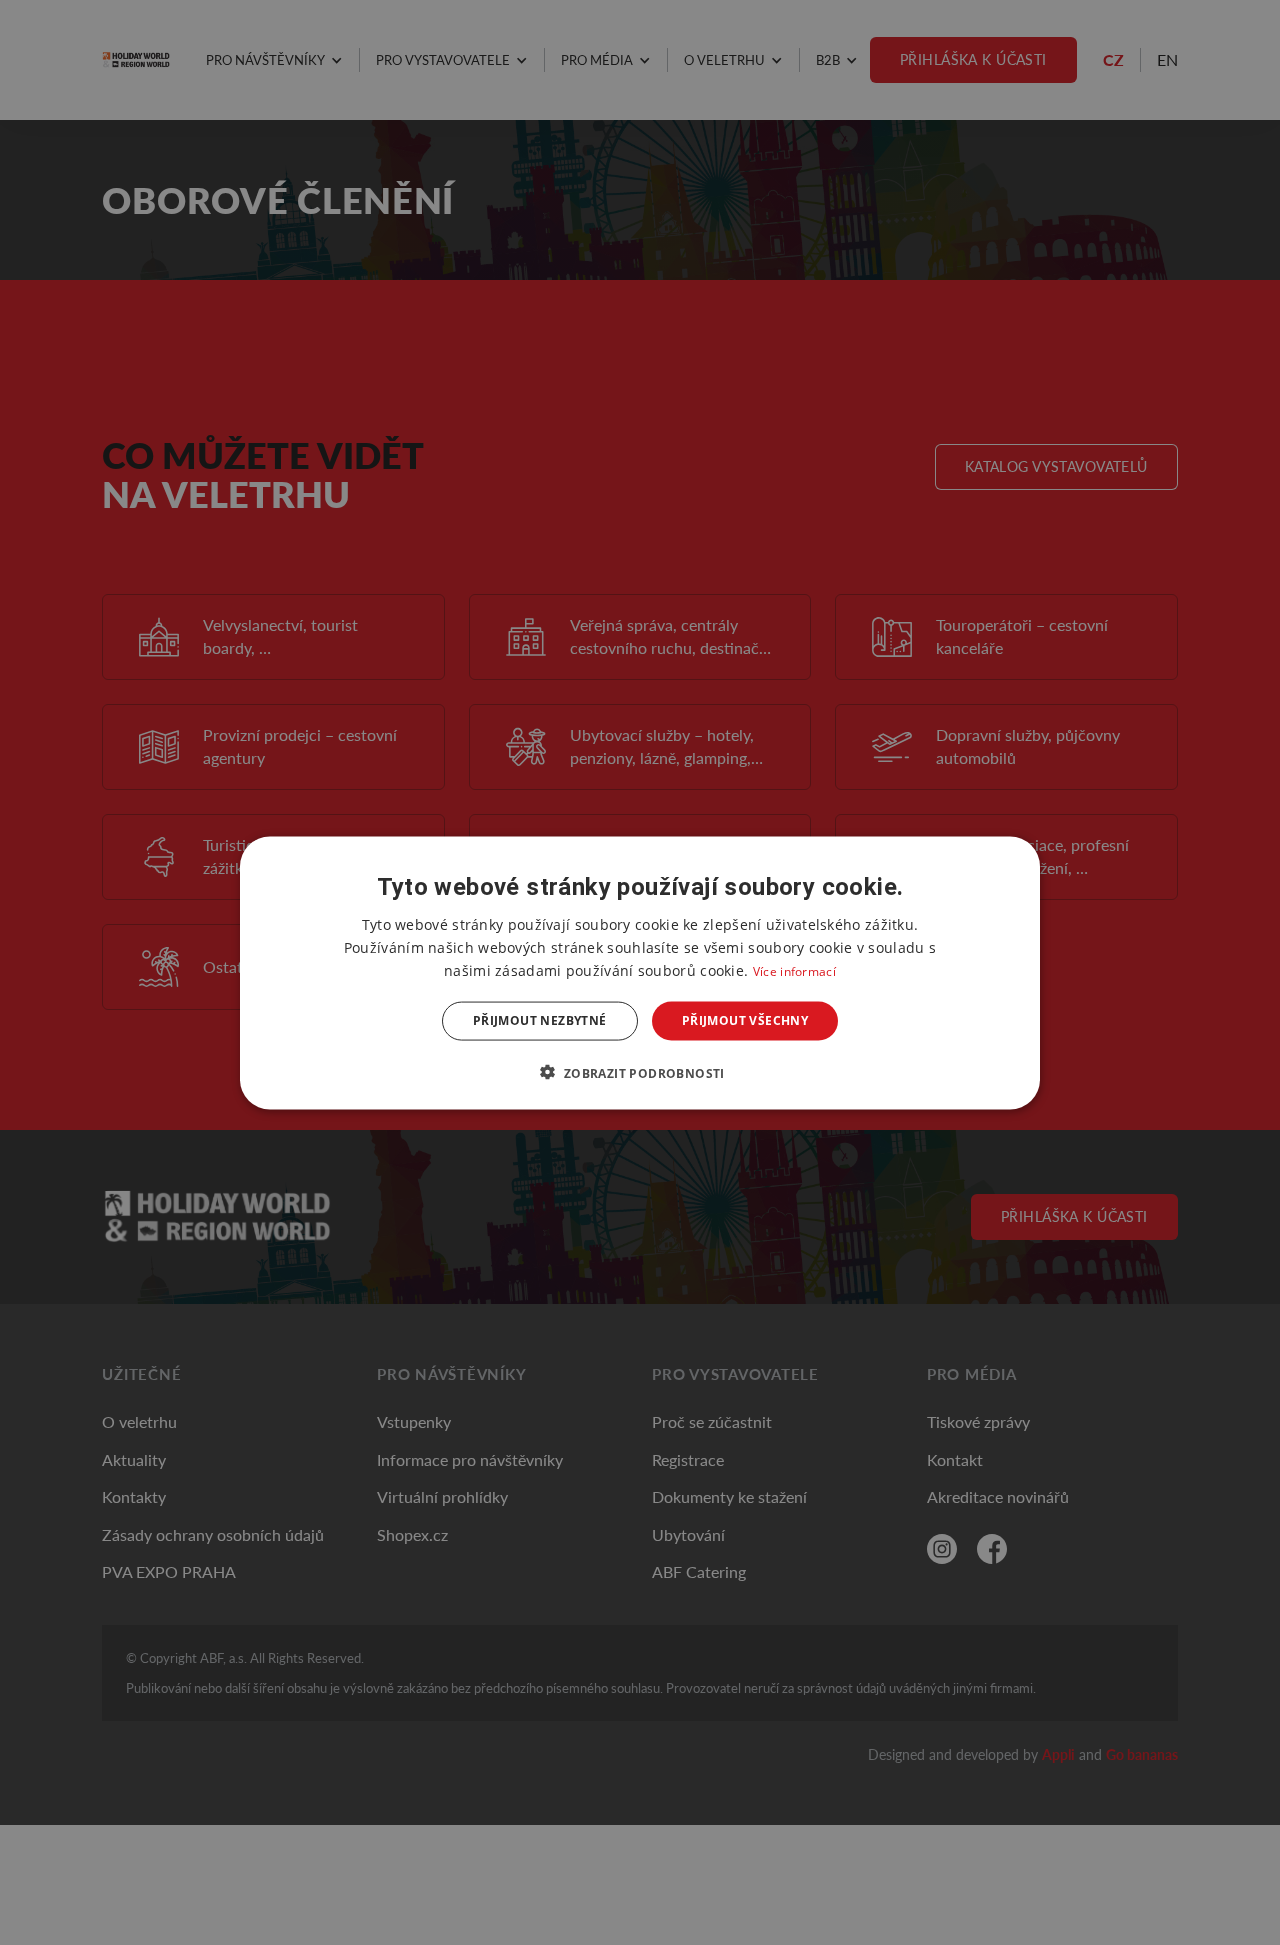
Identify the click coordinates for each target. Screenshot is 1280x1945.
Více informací (794, 970)
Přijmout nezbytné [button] (540, 1020)
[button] (639, 1072)
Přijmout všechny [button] (745, 1020)
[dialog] (640, 972)
